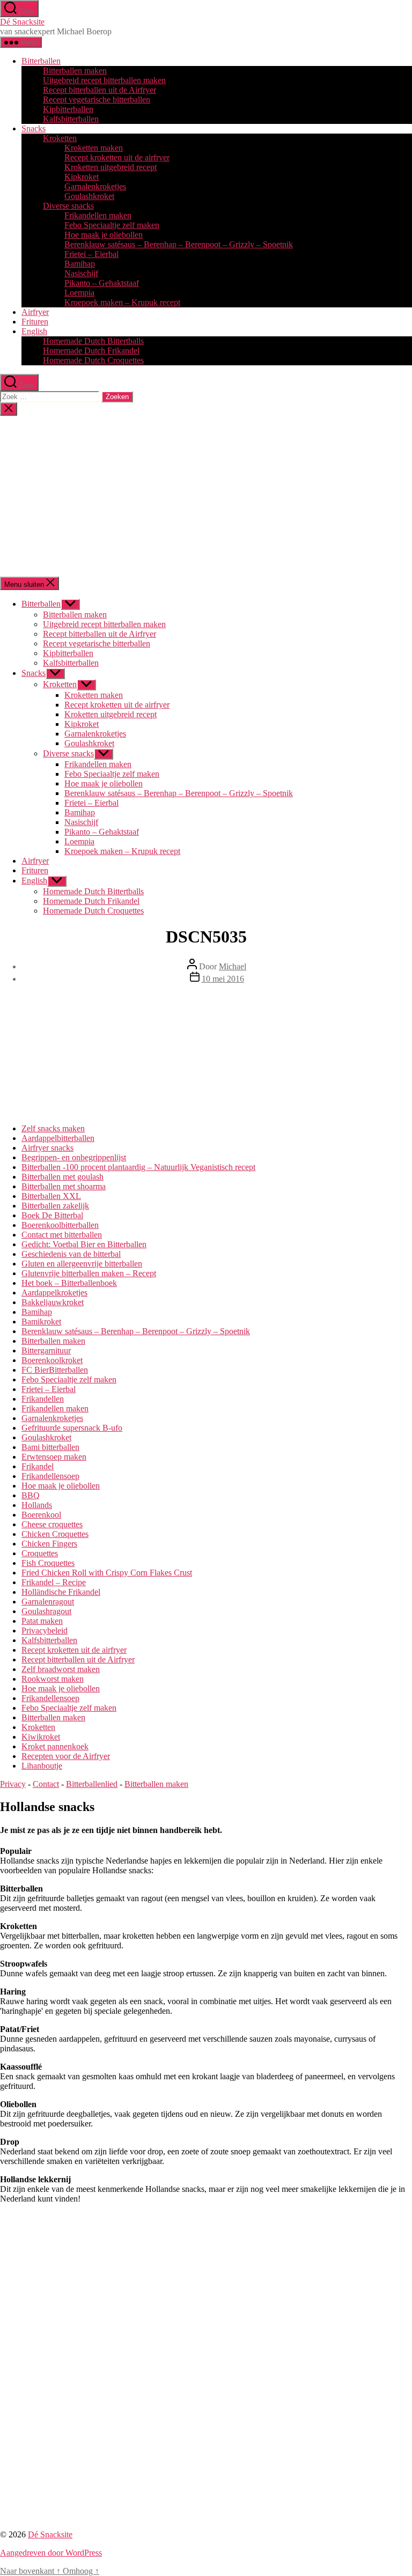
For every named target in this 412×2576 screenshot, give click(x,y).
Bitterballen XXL (51, 1196)
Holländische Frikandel (61, 1592)
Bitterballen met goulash (62, 1177)
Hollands (37, 1505)
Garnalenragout (48, 1602)
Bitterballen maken (75, 71)
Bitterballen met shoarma (64, 1186)
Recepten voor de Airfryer (66, 1756)
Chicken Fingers (49, 1544)
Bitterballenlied (92, 1784)
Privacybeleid (45, 1631)
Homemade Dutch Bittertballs (93, 341)
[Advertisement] (206, 496)
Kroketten (60, 138)
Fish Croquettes (48, 1563)
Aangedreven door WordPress (51, 2553)
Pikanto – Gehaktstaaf (102, 283)
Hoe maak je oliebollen (104, 235)
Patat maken (42, 1621)
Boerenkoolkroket (52, 1360)
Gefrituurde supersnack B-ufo (72, 1428)
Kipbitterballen (68, 109)
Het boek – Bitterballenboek (69, 1283)
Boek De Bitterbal (52, 1215)
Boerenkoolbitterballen (60, 1225)
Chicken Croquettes (55, 1534)
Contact (46, 1784)
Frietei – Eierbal (91, 254)
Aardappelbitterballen (58, 1138)
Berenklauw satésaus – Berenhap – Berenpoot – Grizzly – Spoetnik (179, 244)
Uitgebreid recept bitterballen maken (104, 80)
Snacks (34, 128)
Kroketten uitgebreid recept (111, 167)
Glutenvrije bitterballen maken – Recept (89, 1273)
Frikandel (38, 1466)
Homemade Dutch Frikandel (91, 351)
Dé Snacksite (22, 22)
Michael (233, 966)
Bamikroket (41, 1322)
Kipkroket (82, 177)
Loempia (79, 293)
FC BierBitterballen (55, 1370)
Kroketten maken (94, 148)
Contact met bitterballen (62, 1235)
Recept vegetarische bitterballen (97, 100)
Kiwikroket (41, 1737)
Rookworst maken (53, 1679)
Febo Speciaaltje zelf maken (112, 225)
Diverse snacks (68, 206)
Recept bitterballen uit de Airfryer (100, 90)
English (34, 331)
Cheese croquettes (52, 1524)
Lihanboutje (42, 1766)
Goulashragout (46, 1611)
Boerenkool (41, 1515)
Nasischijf (81, 273)
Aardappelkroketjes (54, 1293)
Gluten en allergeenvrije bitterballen (82, 1264)
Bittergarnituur (46, 1350)
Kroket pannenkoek (55, 1746)
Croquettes (40, 1553)
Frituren (35, 322)
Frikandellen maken (98, 215)
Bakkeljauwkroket (53, 1302)
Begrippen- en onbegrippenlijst (74, 1157)
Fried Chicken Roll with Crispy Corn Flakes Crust (107, 1573)
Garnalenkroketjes (95, 186)
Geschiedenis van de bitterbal (71, 1254)
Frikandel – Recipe (54, 1582)
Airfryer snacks (47, 1148)
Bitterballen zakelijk (55, 1206)
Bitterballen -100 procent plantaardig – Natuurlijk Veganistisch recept (138, 1167)
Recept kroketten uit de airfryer (117, 157)
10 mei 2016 (223, 979)
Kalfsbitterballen (71, 119)
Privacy (13, 1784)
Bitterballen (41, 61)
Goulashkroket (89, 196)
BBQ (31, 1495)
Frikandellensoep (50, 1476)
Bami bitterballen (50, 1447)
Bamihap (80, 264)
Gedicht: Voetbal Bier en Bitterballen (84, 1244)
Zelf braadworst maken (61, 1669)
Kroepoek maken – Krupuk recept (122, 302)
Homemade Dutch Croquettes (93, 360)
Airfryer (35, 312)
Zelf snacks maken (53, 1128)
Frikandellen (43, 1399)
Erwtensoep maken (54, 1457)
